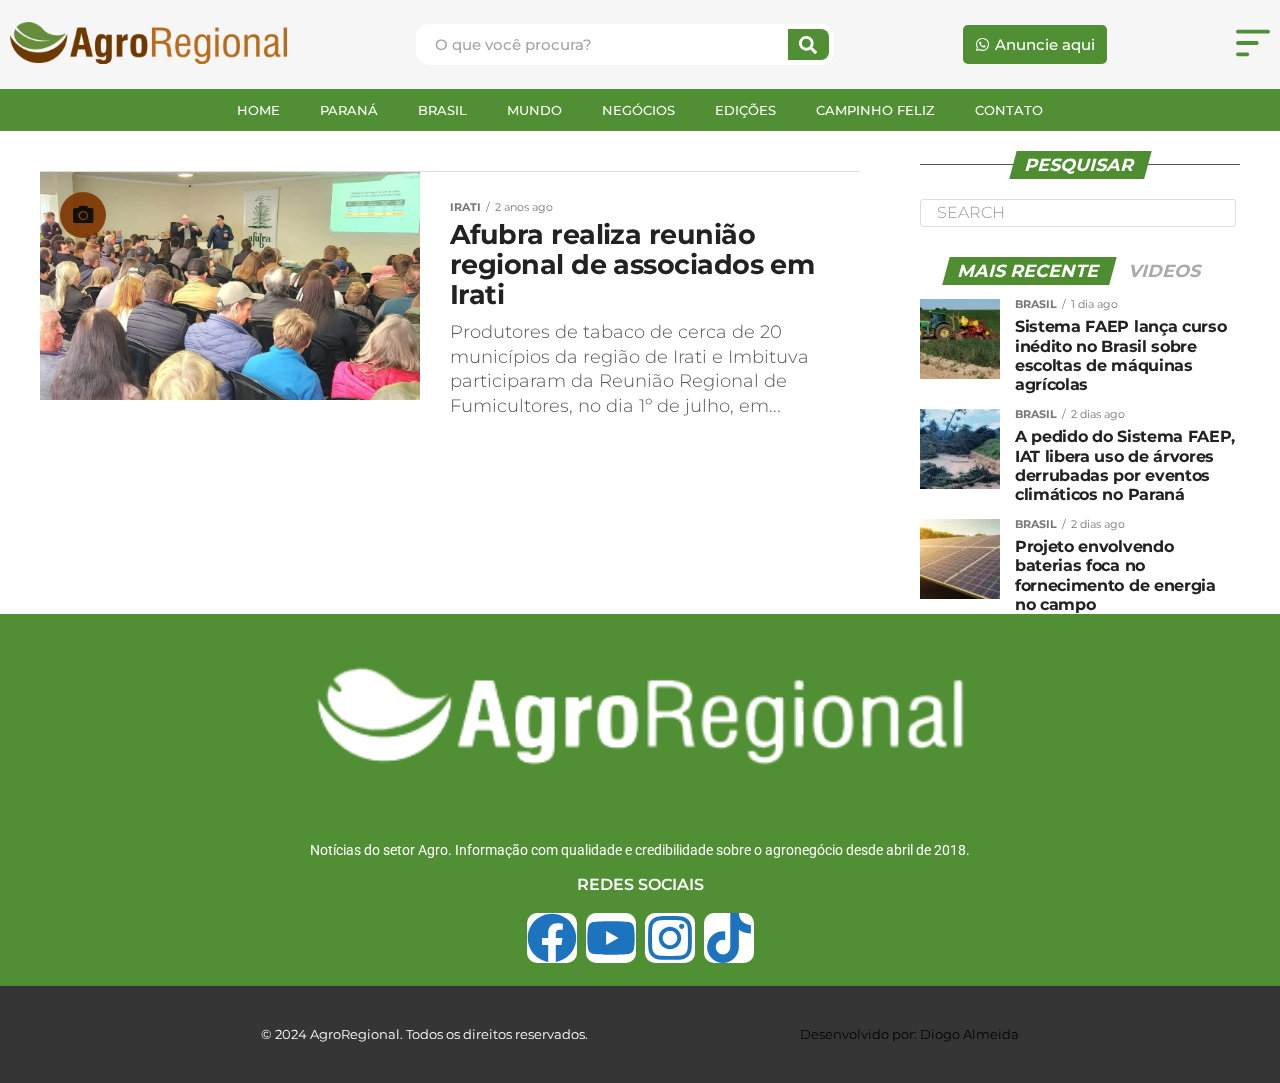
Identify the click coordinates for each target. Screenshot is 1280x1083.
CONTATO (1009, 110)
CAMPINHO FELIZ (875, 110)
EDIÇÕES (745, 110)
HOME (258, 110)
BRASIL (442, 110)
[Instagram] (670, 938)
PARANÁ (349, 110)
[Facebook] (552, 938)
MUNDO (534, 110)
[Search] (808, 44)
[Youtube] (611, 938)
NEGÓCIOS (638, 110)
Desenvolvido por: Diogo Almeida (909, 1034)
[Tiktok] (729, 938)
